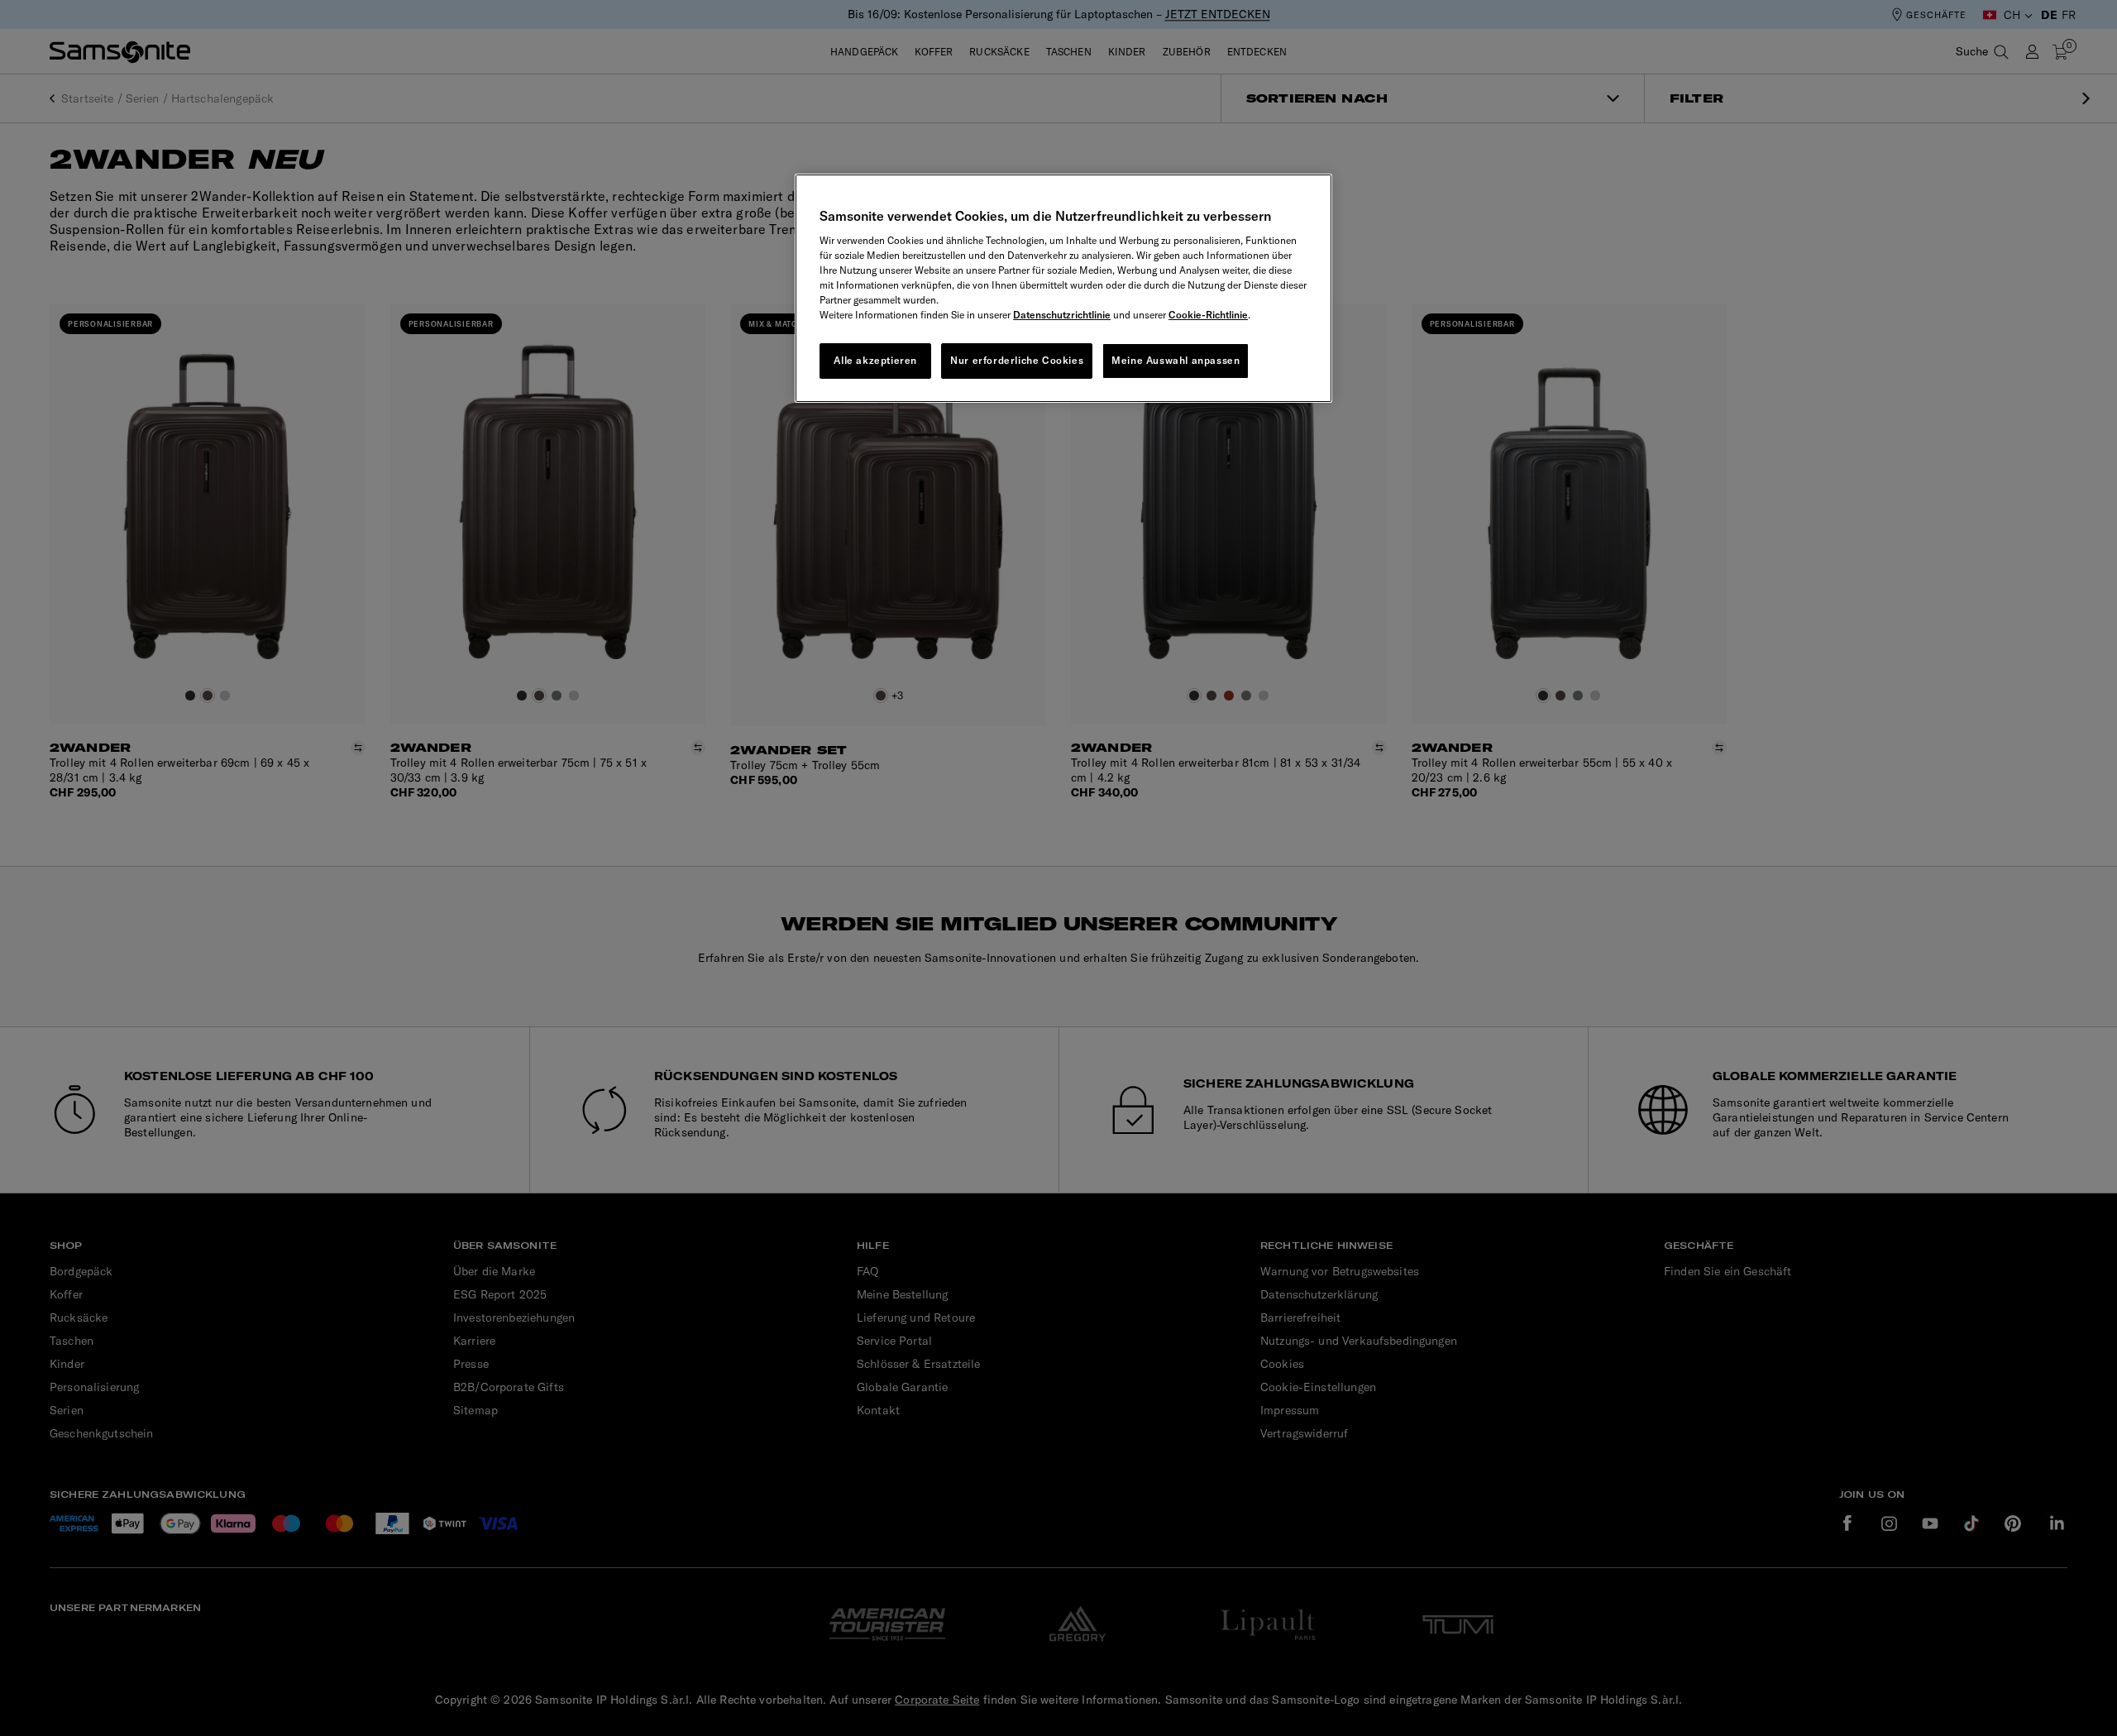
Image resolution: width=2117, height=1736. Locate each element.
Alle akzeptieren (875, 360)
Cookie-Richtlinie (1208, 315)
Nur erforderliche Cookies (1017, 360)
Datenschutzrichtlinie (1062, 315)
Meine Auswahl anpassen (1176, 360)
